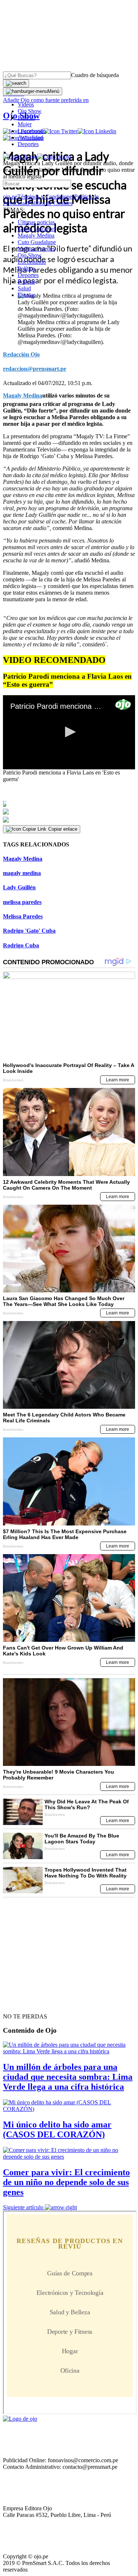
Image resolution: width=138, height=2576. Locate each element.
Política (26, 269)
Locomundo (32, 131)
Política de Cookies (50, 203)
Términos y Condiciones (46, 197)
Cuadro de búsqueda (95, 75)
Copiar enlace (63, 829)
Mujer (25, 124)
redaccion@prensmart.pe (35, 369)
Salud (24, 288)
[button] (69, 732)
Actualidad (30, 137)
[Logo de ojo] (20, 157)
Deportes (28, 144)
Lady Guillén (19, 887)
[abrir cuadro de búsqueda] (16, 83)
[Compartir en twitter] (69, 812)
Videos (26, 104)
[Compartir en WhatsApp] (69, 820)
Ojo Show (30, 111)
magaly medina (22, 873)
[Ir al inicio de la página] (20, 2003)
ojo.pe (10, 197)
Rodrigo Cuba (21, 945)
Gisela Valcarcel (36, 229)
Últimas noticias (36, 222)
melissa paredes (22, 902)
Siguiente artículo (23, 2207)
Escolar (26, 295)
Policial (26, 118)
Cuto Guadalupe (37, 242)
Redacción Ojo (21, 354)
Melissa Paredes (36, 249)
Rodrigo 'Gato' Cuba (29, 931)
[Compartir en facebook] (69, 804)
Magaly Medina (36, 235)
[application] (69, 732)
